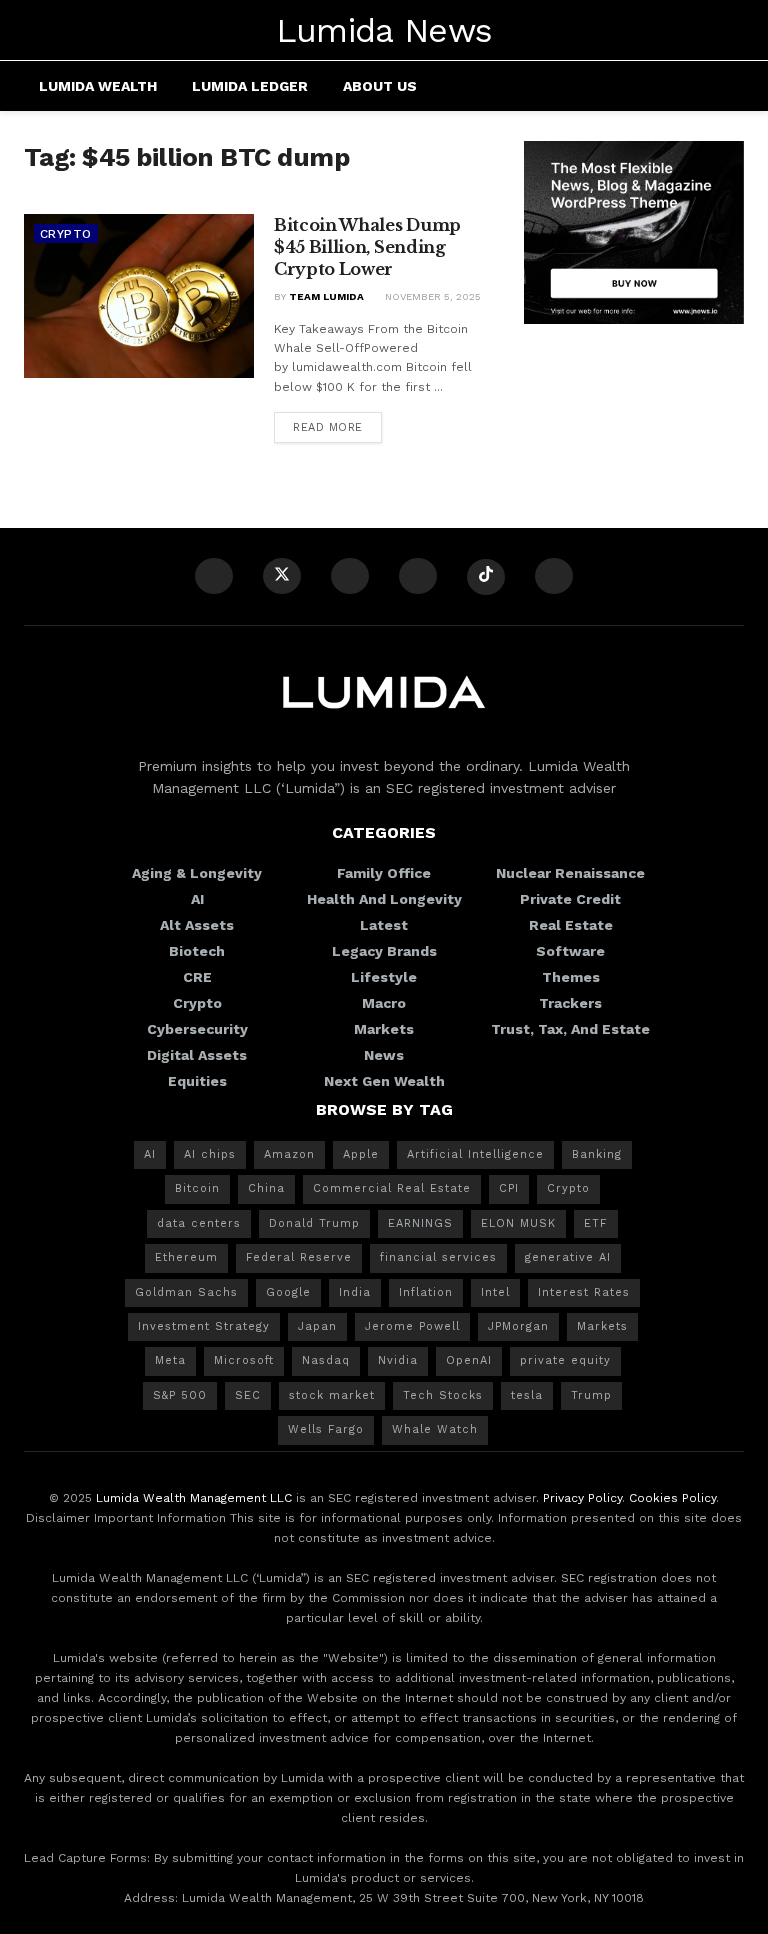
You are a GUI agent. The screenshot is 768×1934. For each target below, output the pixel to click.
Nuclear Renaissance (570, 873)
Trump (591, 1395)
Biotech (197, 951)
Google (288, 1292)
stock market (332, 1395)
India (355, 1292)
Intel (495, 1292)
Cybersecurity (197, 1029)
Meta (170, 1360)
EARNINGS (420, 1223)
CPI (509, 1188)
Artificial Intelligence (475, 1154)
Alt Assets (197, 925)
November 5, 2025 (431, 296)
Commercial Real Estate (392, 1188)
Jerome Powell (412, 1326)
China (266, 1188)
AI (197, 899)
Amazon (289, 1154)
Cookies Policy (672, 1498)
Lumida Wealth (98, 86)
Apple (361, 1154)
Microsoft (244, 1360)
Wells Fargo (326, 1429)
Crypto (66, 234)
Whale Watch (435, 1429)
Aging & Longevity (197, 873)
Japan (317, 1326)
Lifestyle (384, 977)
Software (570, 951)
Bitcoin (197, 1188)
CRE (197, 977)
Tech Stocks (443, 1395)
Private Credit (570, 899)
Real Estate (571, 925)
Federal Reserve (299, 1257)
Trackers (570, 1003)
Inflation (426, 1292)
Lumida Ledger (250, 86)
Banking (597, 1154)
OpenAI (469, 1360)
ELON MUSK (518, 1223)
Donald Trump (314, 1223)
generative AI (568, 1257)
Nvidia (398, 1360)
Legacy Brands (384, 951)
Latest (384, 925)
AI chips (210, 1154)
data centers (199, 1223)
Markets (384, 1029)
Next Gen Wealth (384, 1081)
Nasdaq (326, 1360)
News (384, 1055)
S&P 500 (180, 1395)
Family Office (384, 873)
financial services (438, 1257)
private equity (565, 1360)
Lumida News (384, 30)
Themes (571, 977)
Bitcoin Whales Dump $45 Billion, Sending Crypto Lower (367, 247)
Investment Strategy (204, 1326)
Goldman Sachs (186, 1292)
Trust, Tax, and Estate (570, 1029)
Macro (384, 1003)
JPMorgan (518, 1326)
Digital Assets (197, 1055)
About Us (380, 86)
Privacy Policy (582, 1498)
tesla (527, 1395)
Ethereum (186, 1257)
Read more (328, 427)
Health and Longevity (384, 899)
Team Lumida (326, 296)
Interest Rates (584, 1292)
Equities (197, 1081)
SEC (248, 1395)
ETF (596, 1223)
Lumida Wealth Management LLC (194, 1498)
